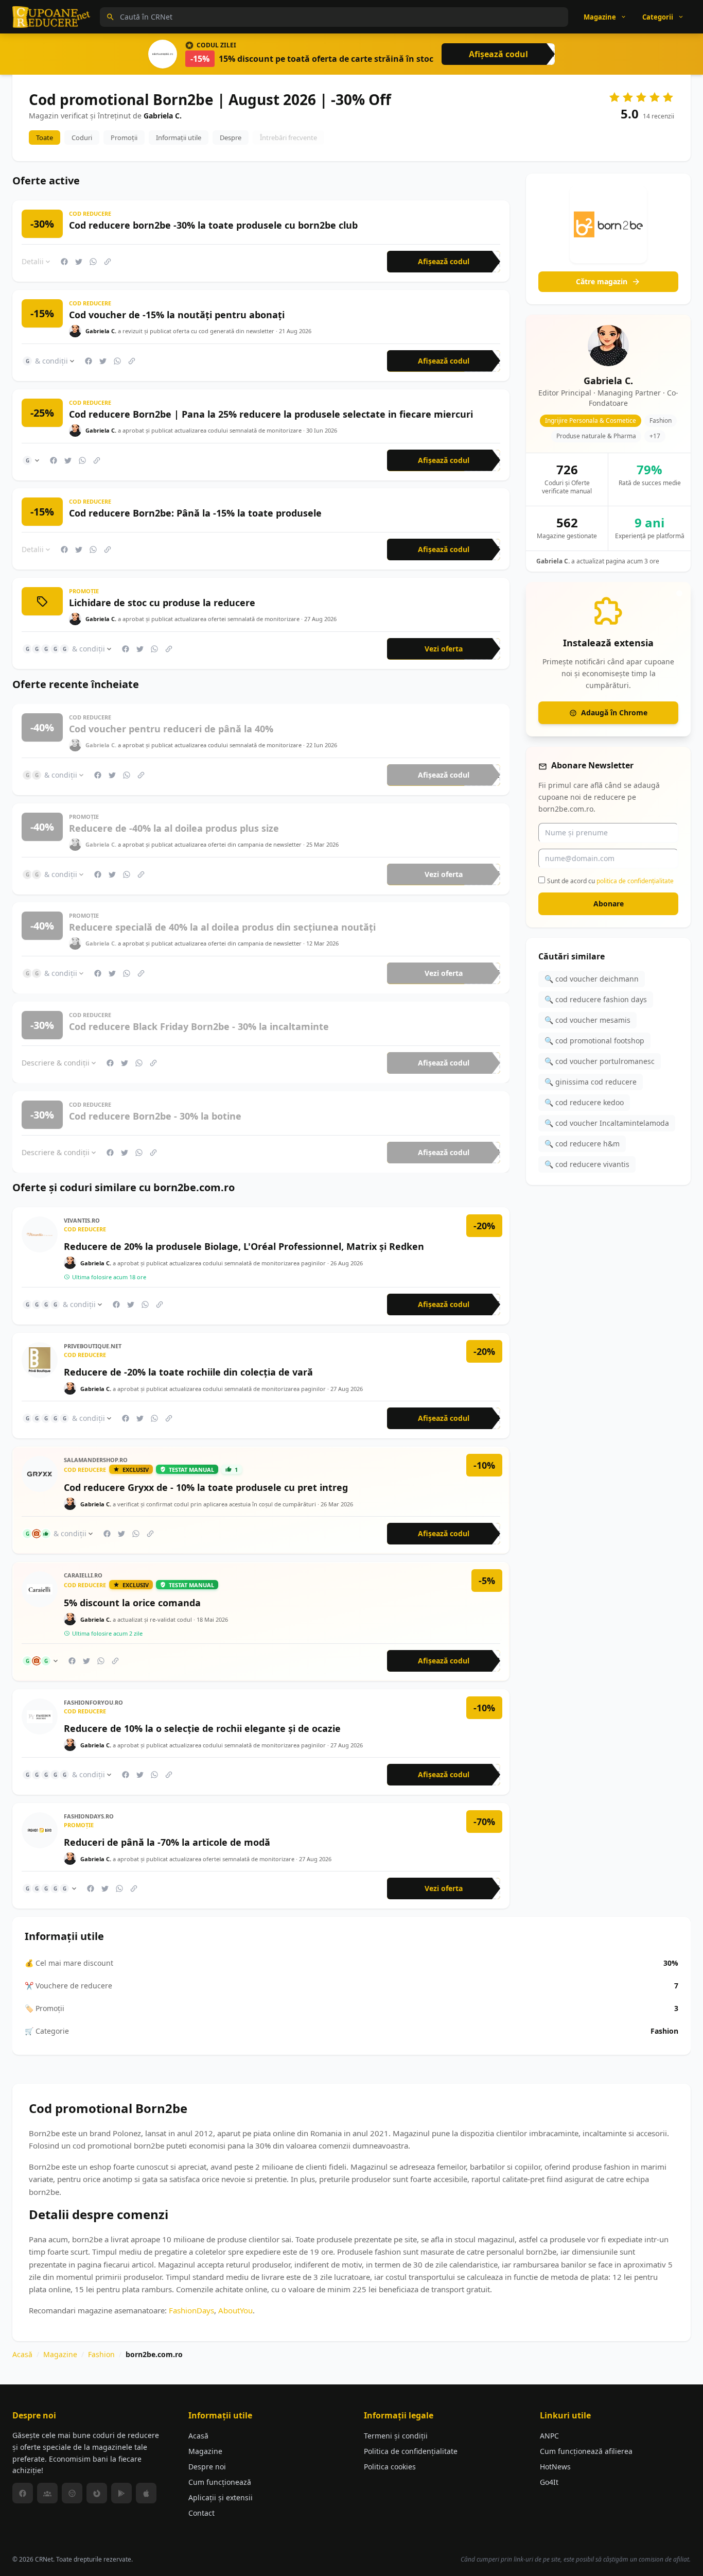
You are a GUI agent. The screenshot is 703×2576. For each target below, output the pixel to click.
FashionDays (191, 2310)
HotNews (555, 2467)
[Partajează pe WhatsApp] (93, 262)
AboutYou (235, 2310)
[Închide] (679, 593)
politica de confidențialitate (635, 881)
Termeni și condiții (396, 2436)
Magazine (60, 2354)
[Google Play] (121, 2493)
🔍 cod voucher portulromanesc (600, 1061)
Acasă (22, 2354)
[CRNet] (51, 17)
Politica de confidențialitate (411, 2451)
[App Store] (146, 2493)
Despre (231, 138)
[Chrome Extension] (72, 2493)
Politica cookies (390, 2467)
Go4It (549, 2482)
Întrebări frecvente (288, 138)
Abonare (609, 904)
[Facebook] (23, 2493)
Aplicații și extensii (221, 2497)
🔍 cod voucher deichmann (592, 979)
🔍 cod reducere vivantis (587, 1164)
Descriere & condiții (56, 1062)
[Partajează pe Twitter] (79, 262)
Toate (45, 138)
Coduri (82, 138)
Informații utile (179, 138)
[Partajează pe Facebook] (64, 262)
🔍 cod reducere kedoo (584, 1102)
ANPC (549, 2436)
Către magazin (602, 281)
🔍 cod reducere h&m (582, 1144)
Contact (201, 2513)
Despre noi (207, 2467)
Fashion (101, 2354)
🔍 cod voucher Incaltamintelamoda (607, 1123)
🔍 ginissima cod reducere (591, 1082)
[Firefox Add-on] (97, 2493)
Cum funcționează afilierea (586, 2451)
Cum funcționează (220, 2482)
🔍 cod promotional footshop (594, 1041)
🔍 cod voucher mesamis (587, 1020)
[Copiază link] (108, 262)
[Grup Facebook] (47, 2493)
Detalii (33, 261)
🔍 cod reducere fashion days (596, 999)
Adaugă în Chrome (614, 712)
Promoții (124, 138)
